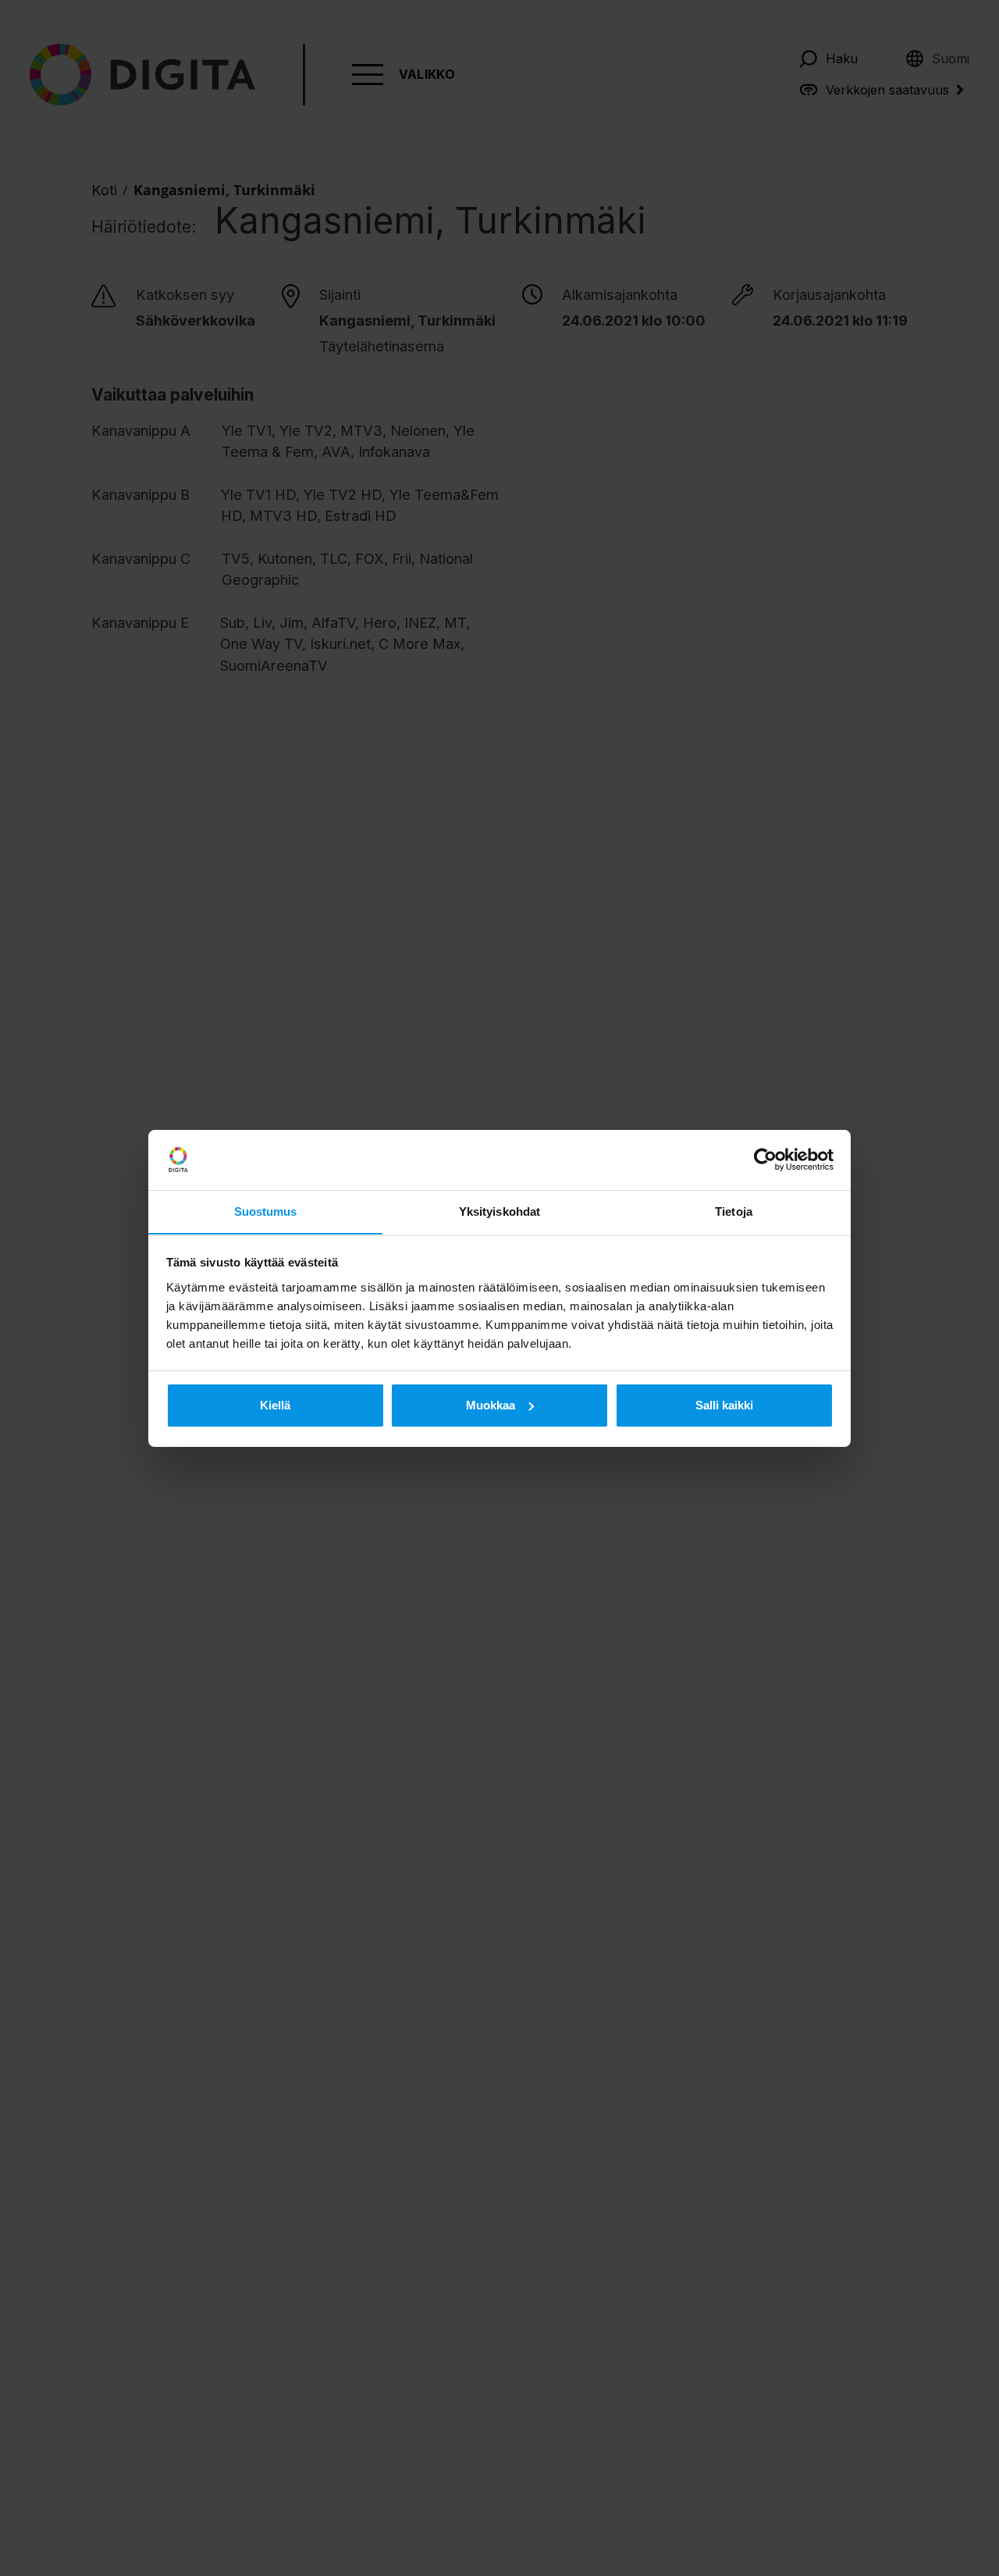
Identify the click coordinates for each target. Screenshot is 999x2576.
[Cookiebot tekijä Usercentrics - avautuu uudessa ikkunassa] (765, 1160)
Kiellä (275, 1405)
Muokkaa (491, 1405)
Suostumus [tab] (266, 1211)
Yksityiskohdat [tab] (499, 1211)
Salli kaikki (724, 1405)
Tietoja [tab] (734, 1211)
